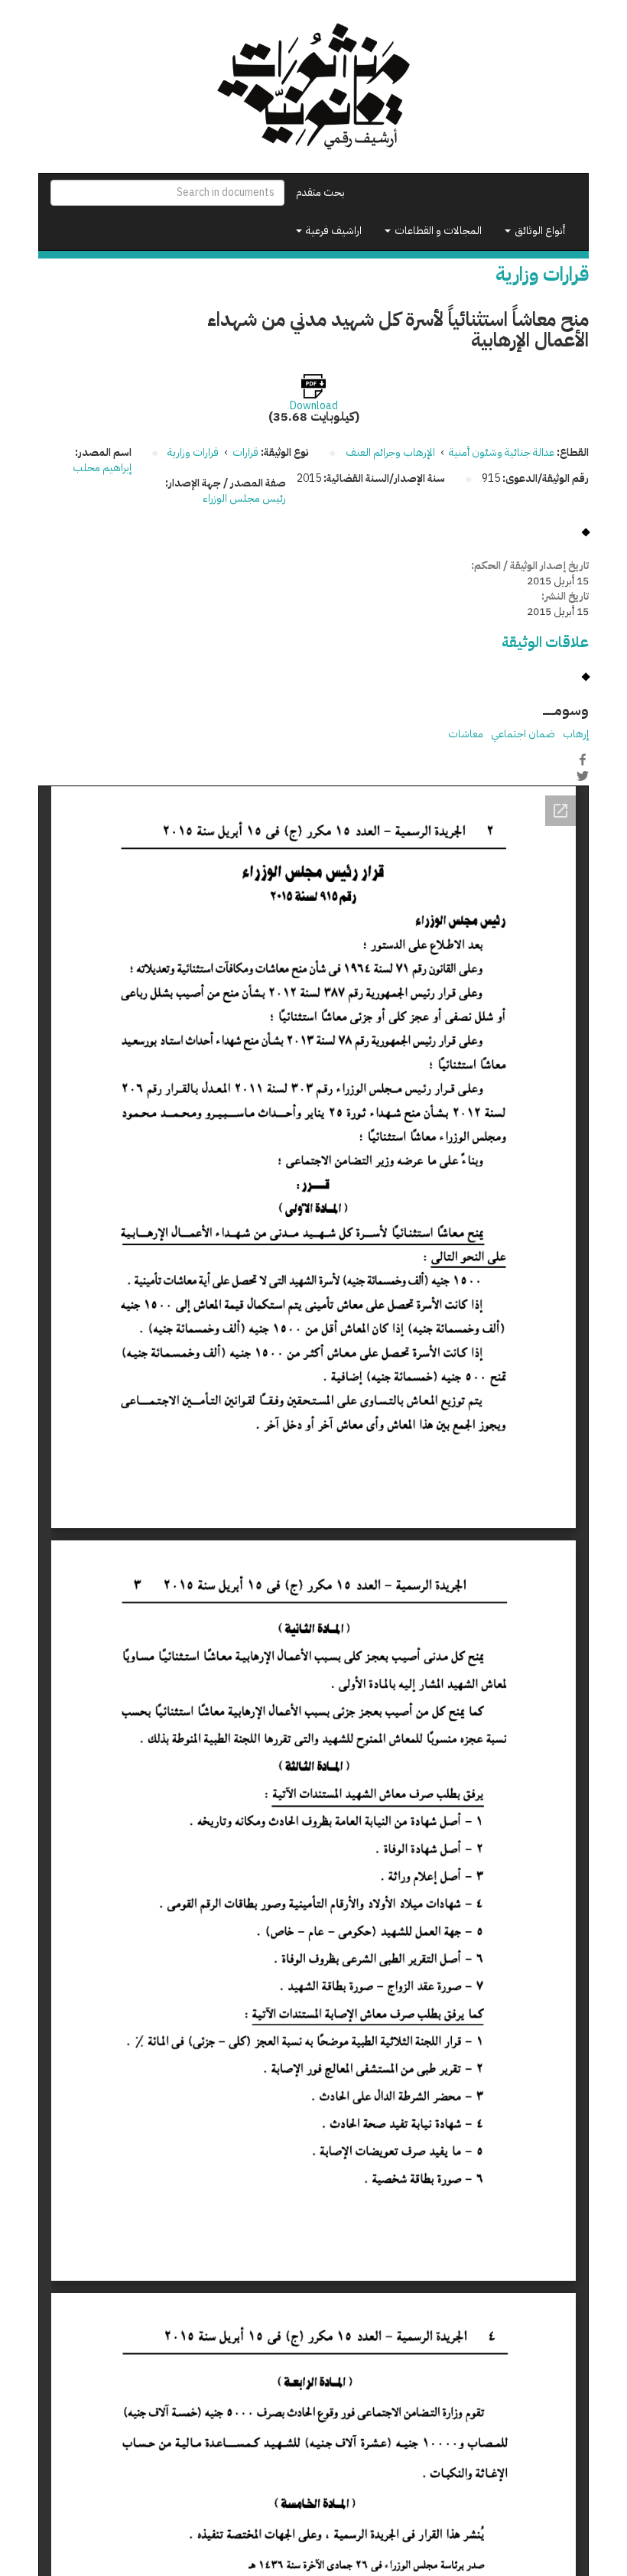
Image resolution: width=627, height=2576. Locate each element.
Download (314, 406)
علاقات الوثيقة (545, 642)
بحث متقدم (320, 192)
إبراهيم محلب (102, 468)
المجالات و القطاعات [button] (437, 231)
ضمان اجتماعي (523, 734)
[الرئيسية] (313, 86)
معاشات (466, 734)
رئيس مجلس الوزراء (244, 498)
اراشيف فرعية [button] (333, 231)
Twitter (583, 776)
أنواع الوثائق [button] (539, 231)
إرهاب (576, 734)
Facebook (583, 759)
